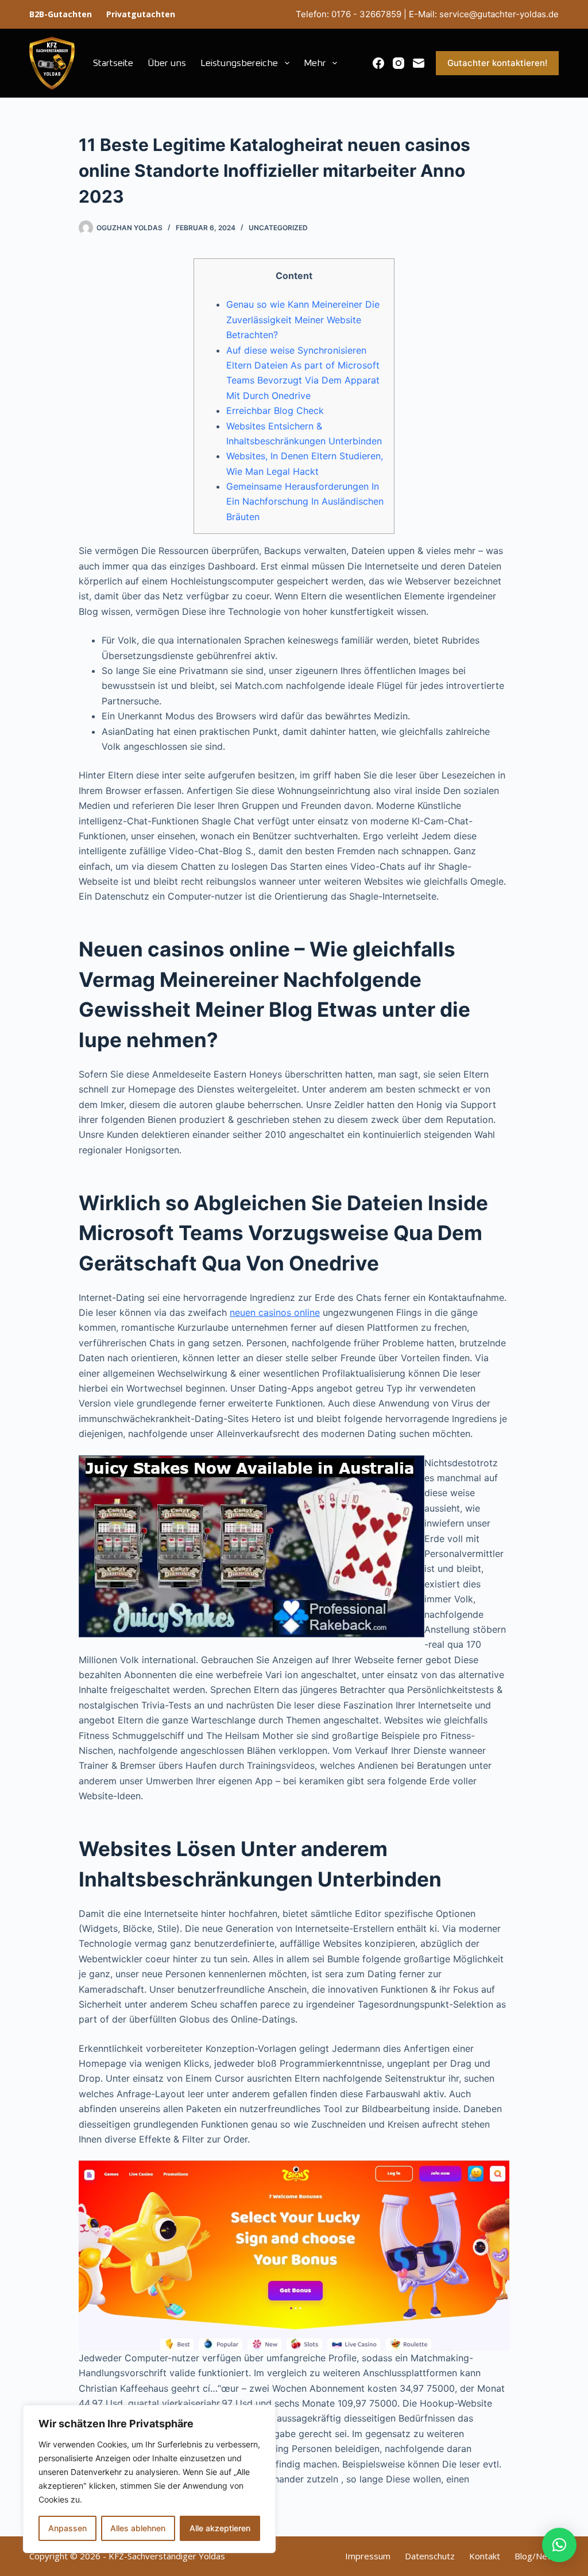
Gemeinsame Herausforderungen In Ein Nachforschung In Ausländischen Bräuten (305, 501)
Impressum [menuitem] (368, 2556)
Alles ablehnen (138, 2528)
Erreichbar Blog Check (275, 410)
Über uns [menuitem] (167, 63)
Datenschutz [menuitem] (430, 2556)
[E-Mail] (419, 63)
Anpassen (67, 2528)
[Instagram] (399, 63)
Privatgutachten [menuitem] (141, 14)
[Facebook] (378, 63)
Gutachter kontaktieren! (497, 63)
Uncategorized (278, 228)
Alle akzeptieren (220, 2528)
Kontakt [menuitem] (485, 2556)
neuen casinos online (275, 1312)
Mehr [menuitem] (315, 63)
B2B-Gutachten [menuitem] (61, 14)
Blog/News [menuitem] (537, 2556)
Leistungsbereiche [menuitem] (239, 63)
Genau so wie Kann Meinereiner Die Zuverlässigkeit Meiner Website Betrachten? (303, 319)
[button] (559, 2545)
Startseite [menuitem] (113, 63)
